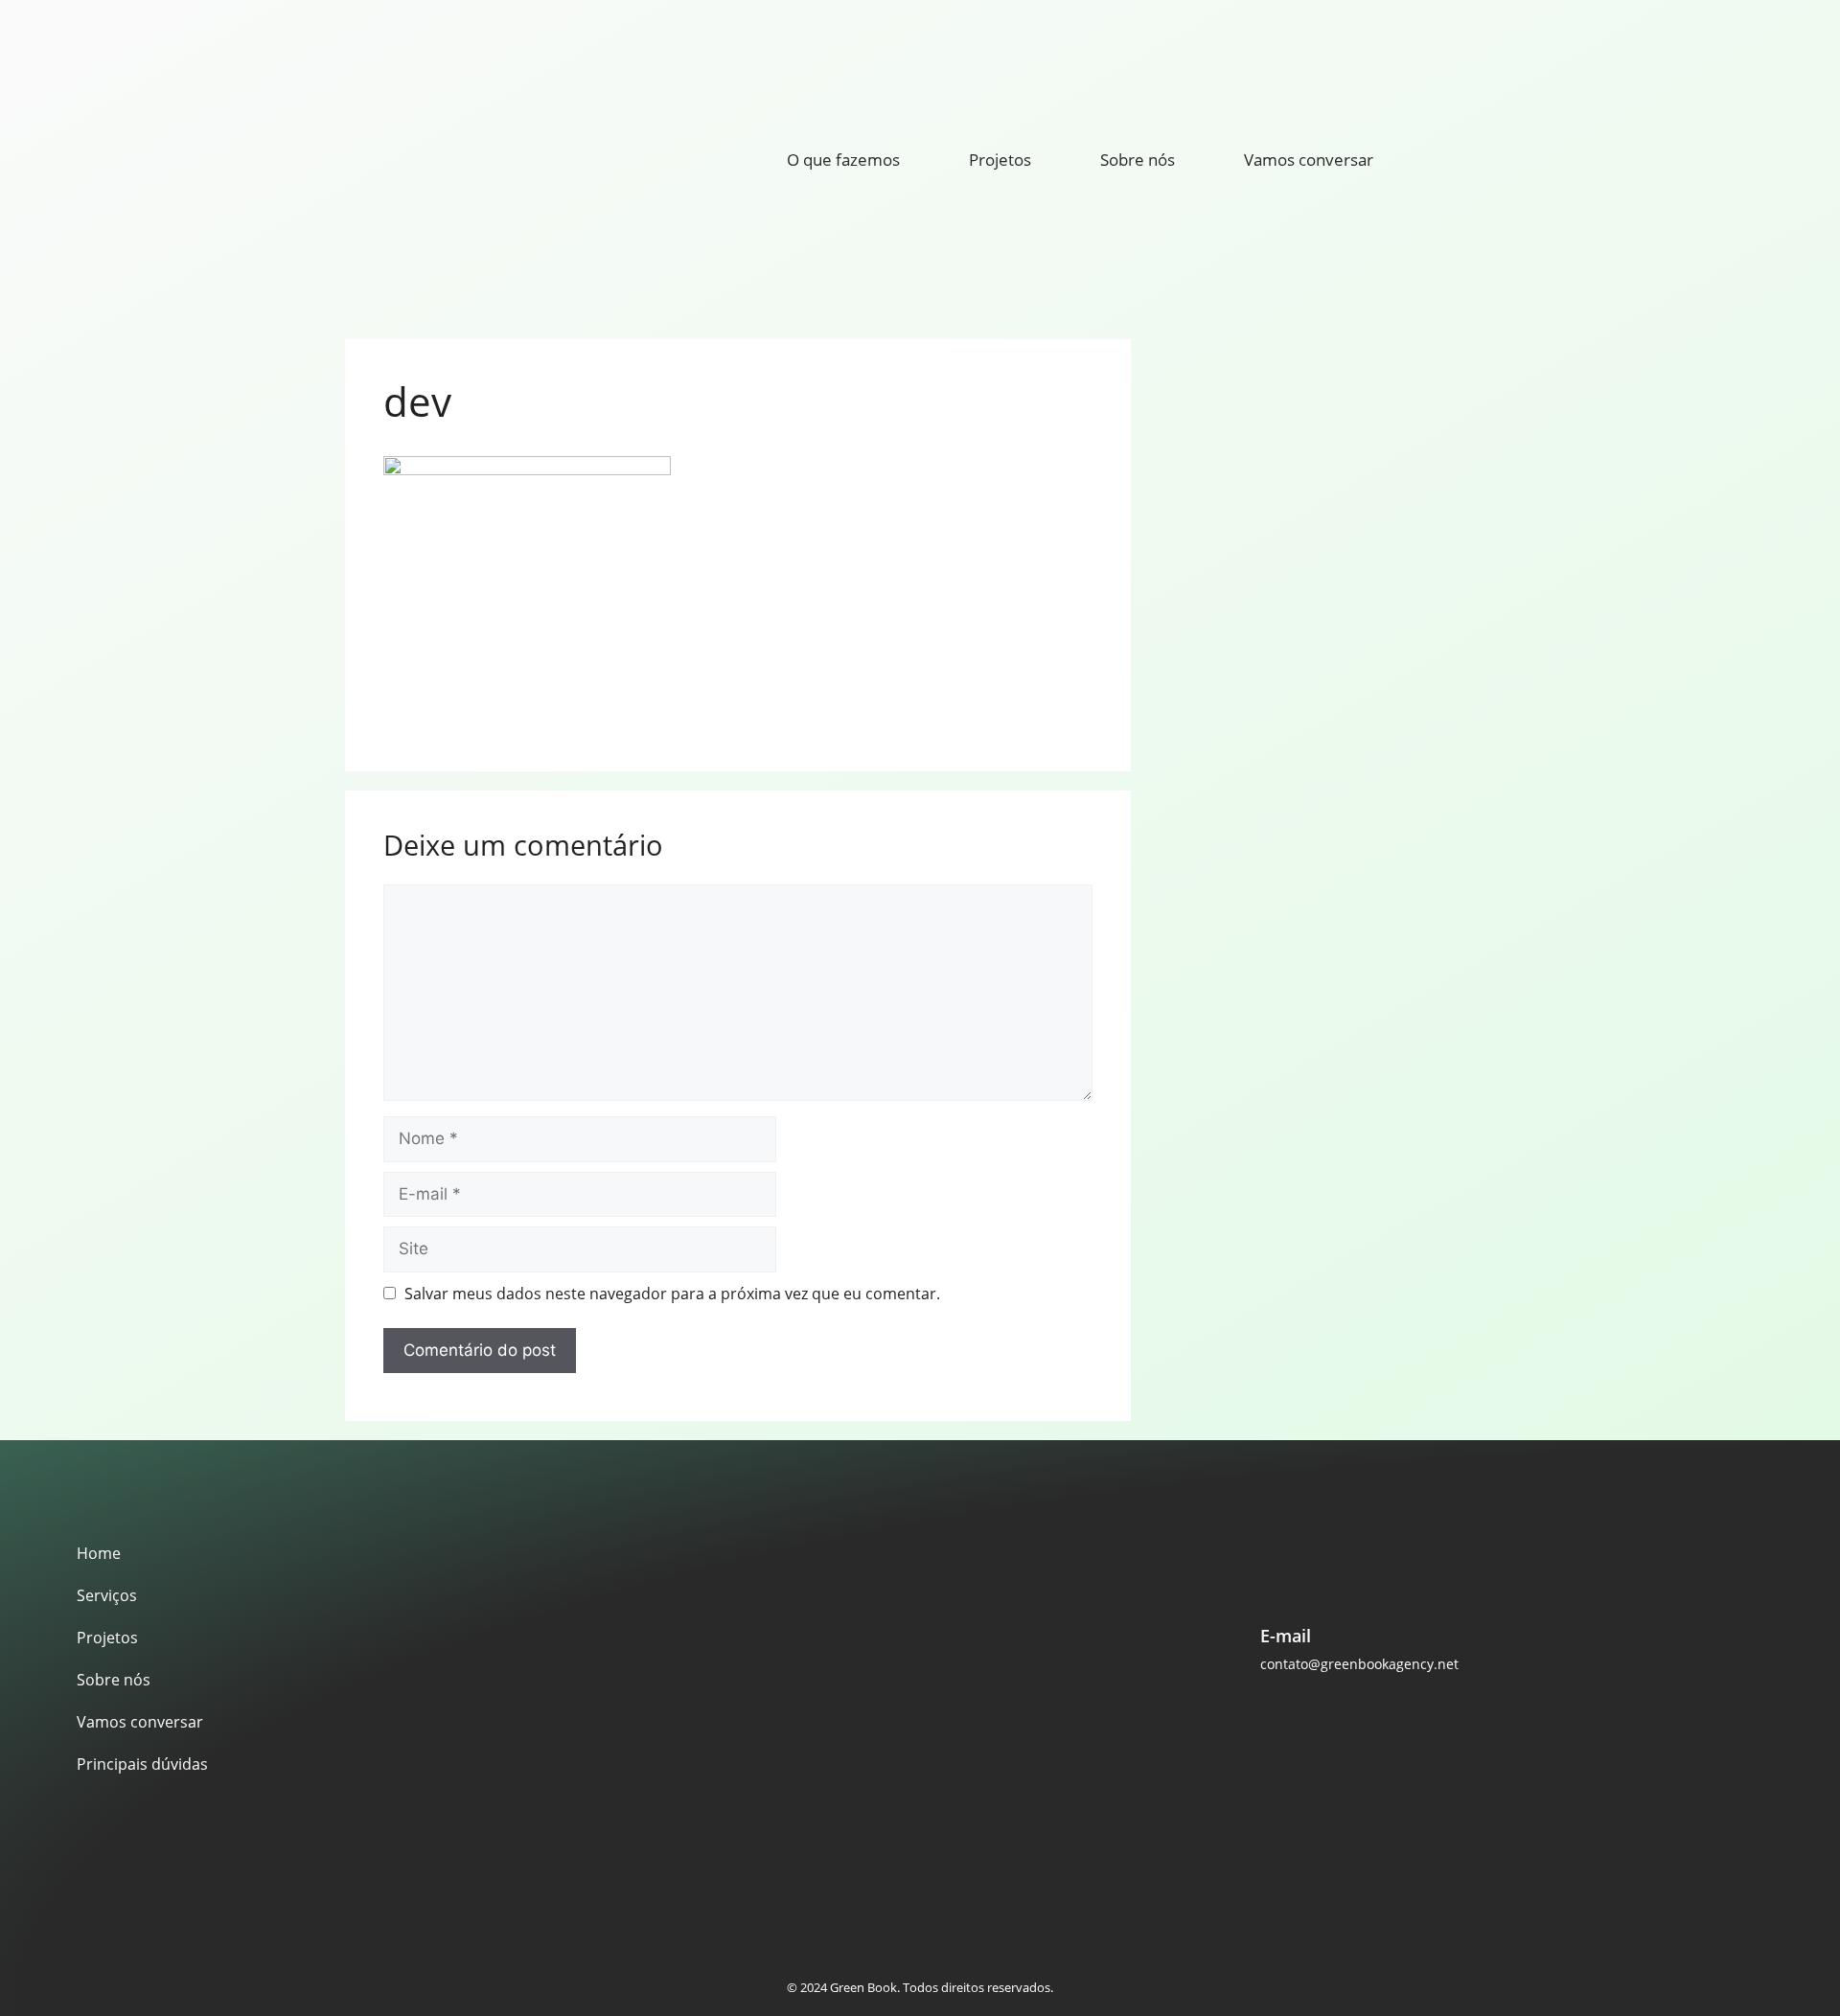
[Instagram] (853, 1717)
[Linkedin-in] (987, 1717)
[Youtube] (920, 1717)
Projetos (1000, 160)
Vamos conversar (1309, 160)
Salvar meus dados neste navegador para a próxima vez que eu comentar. (672, 1294)
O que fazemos (843, 160)
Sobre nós (1138, 160)
